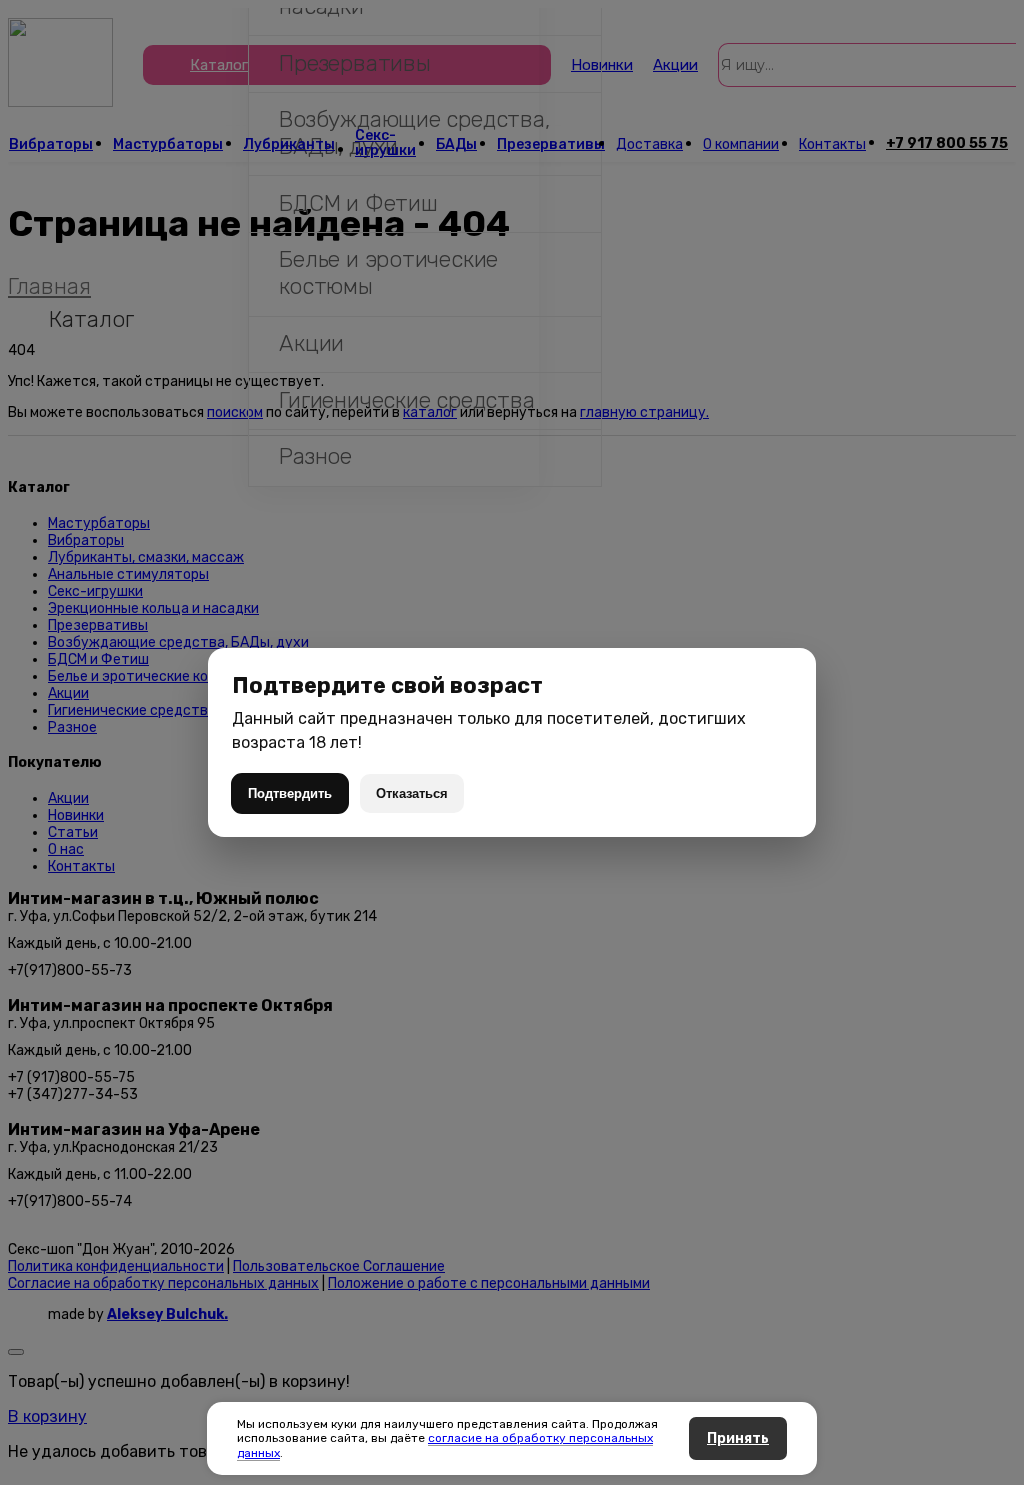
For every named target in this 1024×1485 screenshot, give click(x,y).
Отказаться (412, 793)
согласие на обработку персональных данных (445, 1445)
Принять (738, 1438)
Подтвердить (290, 793)
